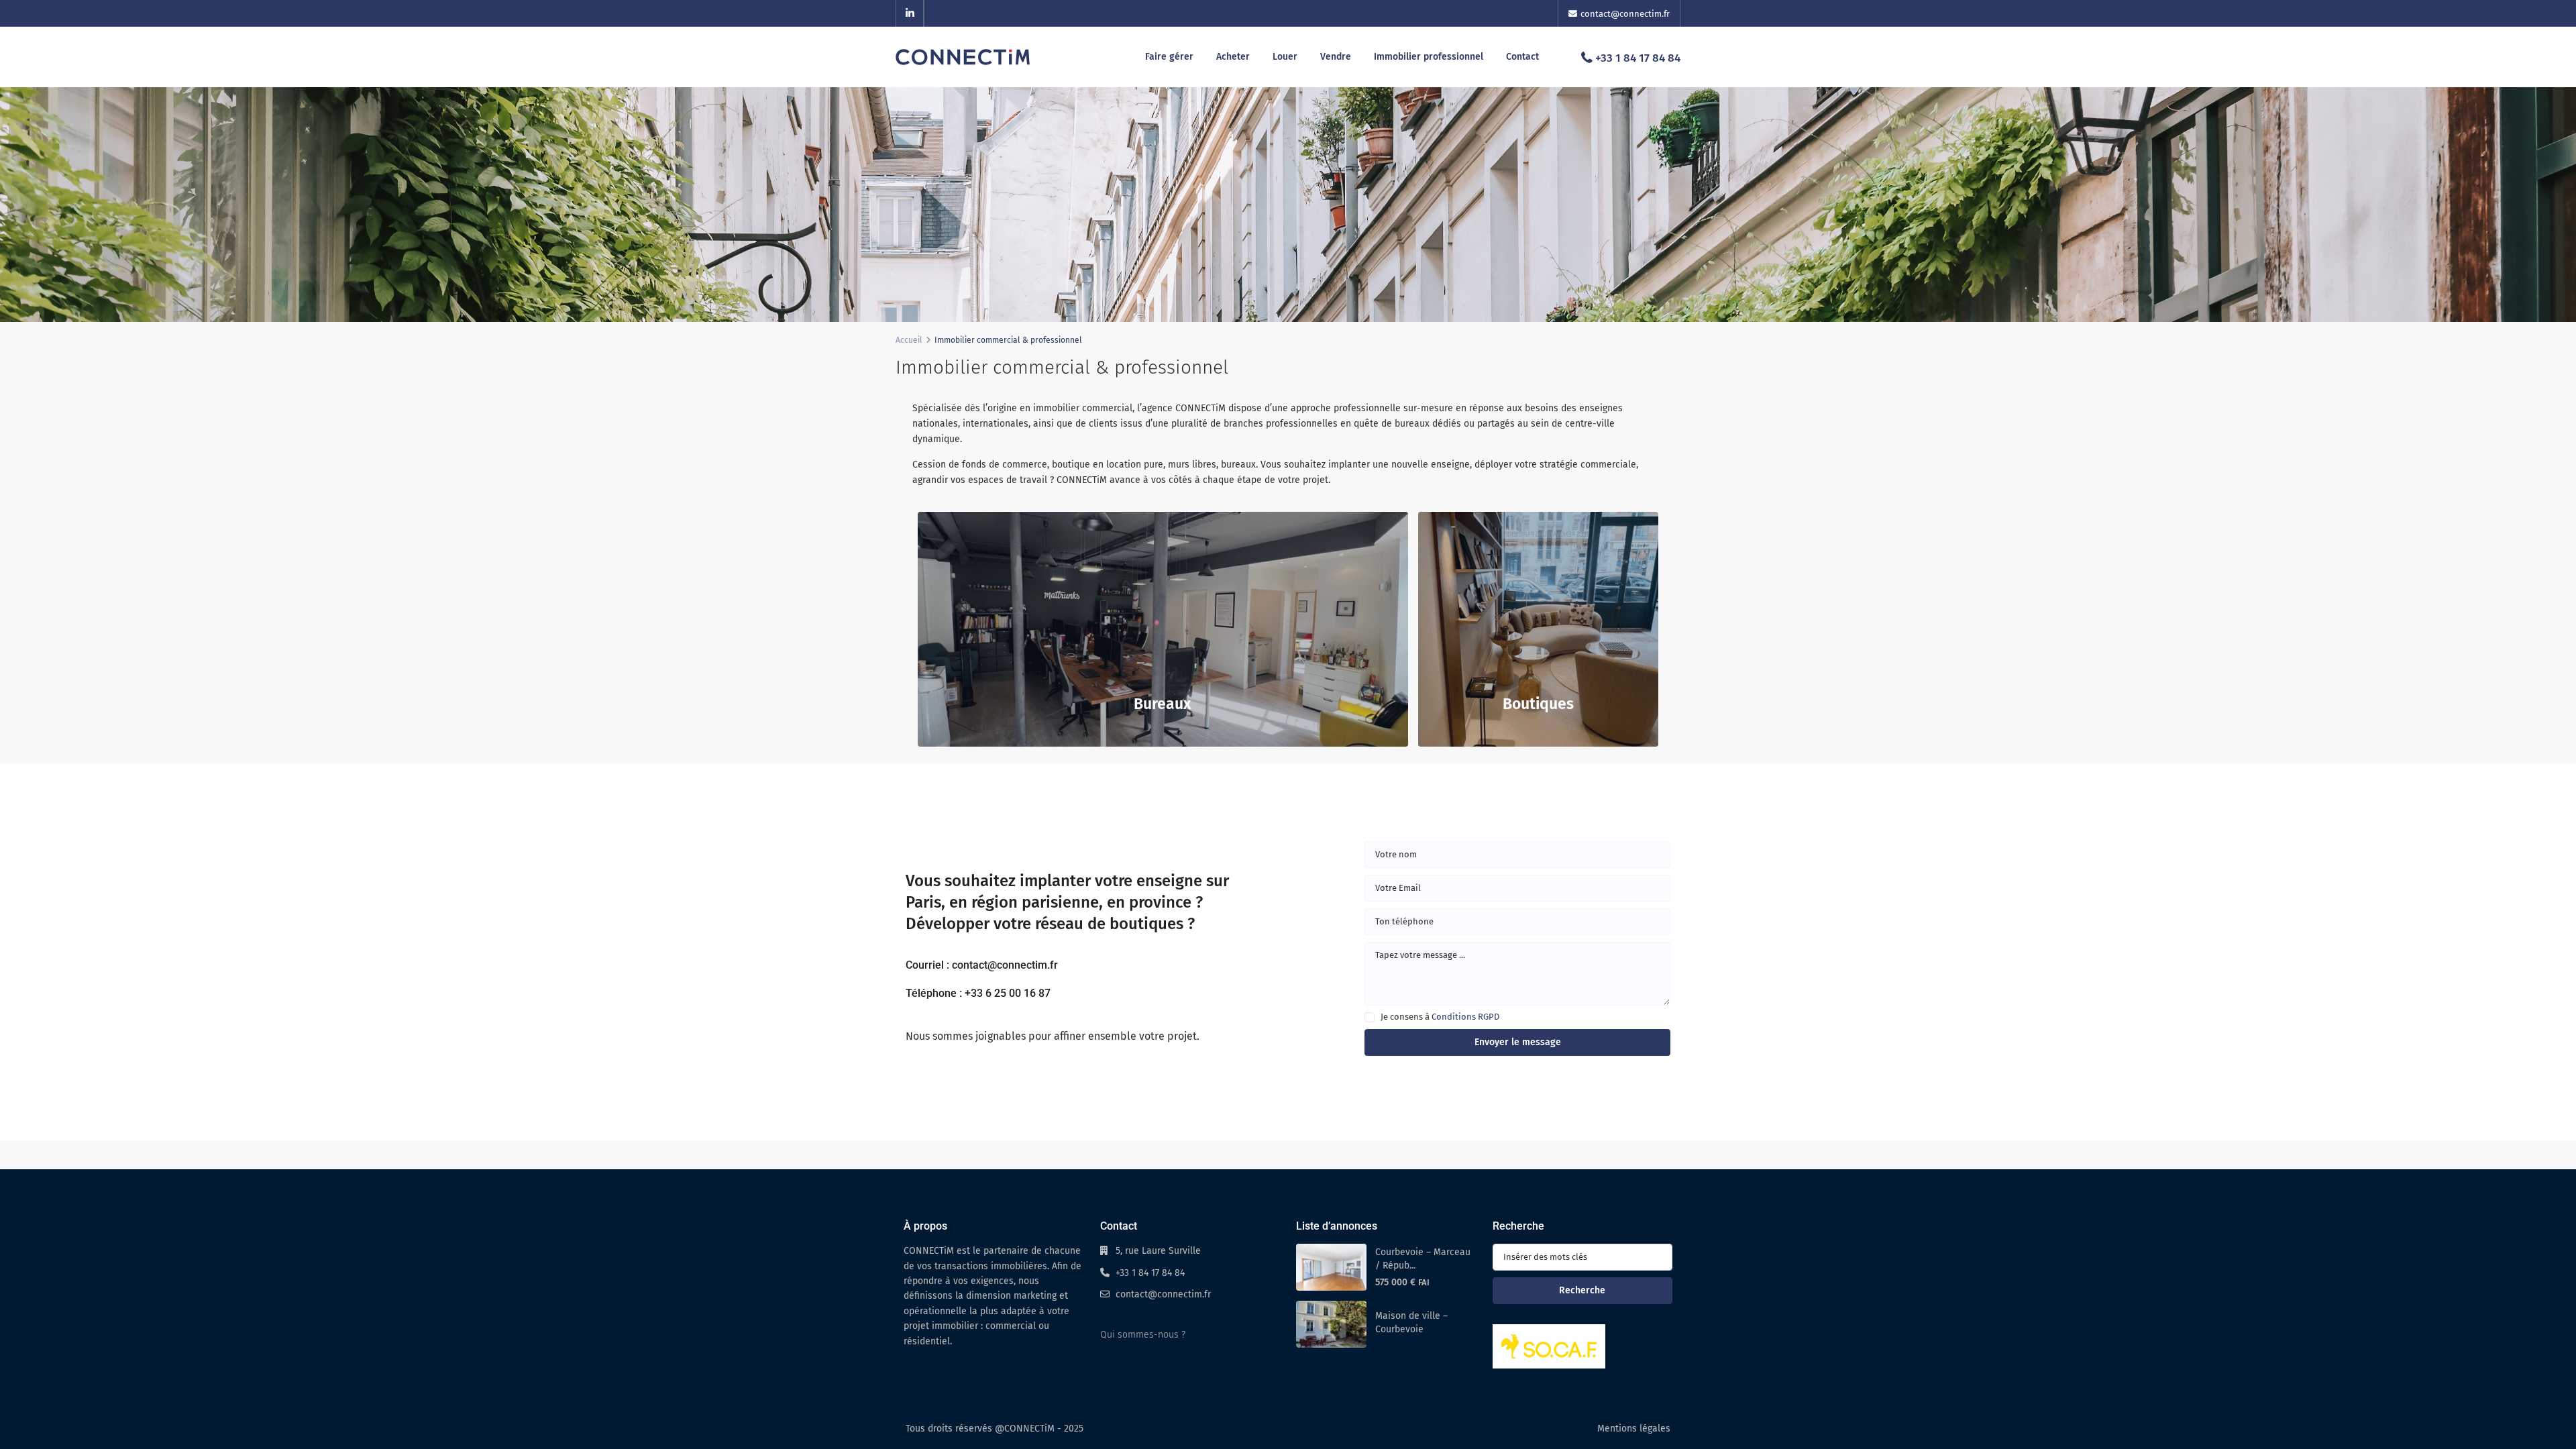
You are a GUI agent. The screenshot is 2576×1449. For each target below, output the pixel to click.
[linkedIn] (910, 13)
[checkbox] (1370, 1017)
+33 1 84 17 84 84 (1638, 58)
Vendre (1336, 57)
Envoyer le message (1518, 1042)
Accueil (909, 340)
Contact (1522, 57)
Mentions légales (1634, 1429)
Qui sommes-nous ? (1143, 1335)
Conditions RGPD (1465, 1017)
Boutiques (1538, 704)
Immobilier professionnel (1429, 57)
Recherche (1582, 1290)
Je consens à (1440, 1017)
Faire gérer (1169, 57)
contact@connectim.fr (1163, 1294)
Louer (1285, 57)
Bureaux (1163, 704)
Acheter (1233, 57)
